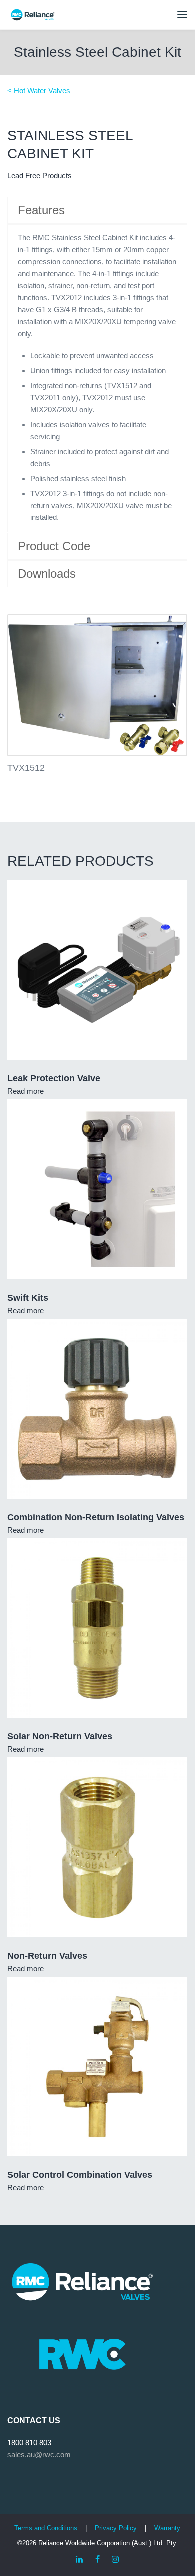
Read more (26, 1091)
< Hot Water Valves (39, 91)
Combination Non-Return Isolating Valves (96, 1517)
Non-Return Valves (47, 1956)
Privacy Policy (116, 2528)
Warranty (167, 2528)
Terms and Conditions (46, 2528)
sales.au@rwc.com (39, 2454)
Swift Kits (28, 1298)
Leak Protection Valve (54, 1078)
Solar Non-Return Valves (60, 1736)
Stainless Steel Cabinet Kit (98, 52)
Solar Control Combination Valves (80, 2175)
